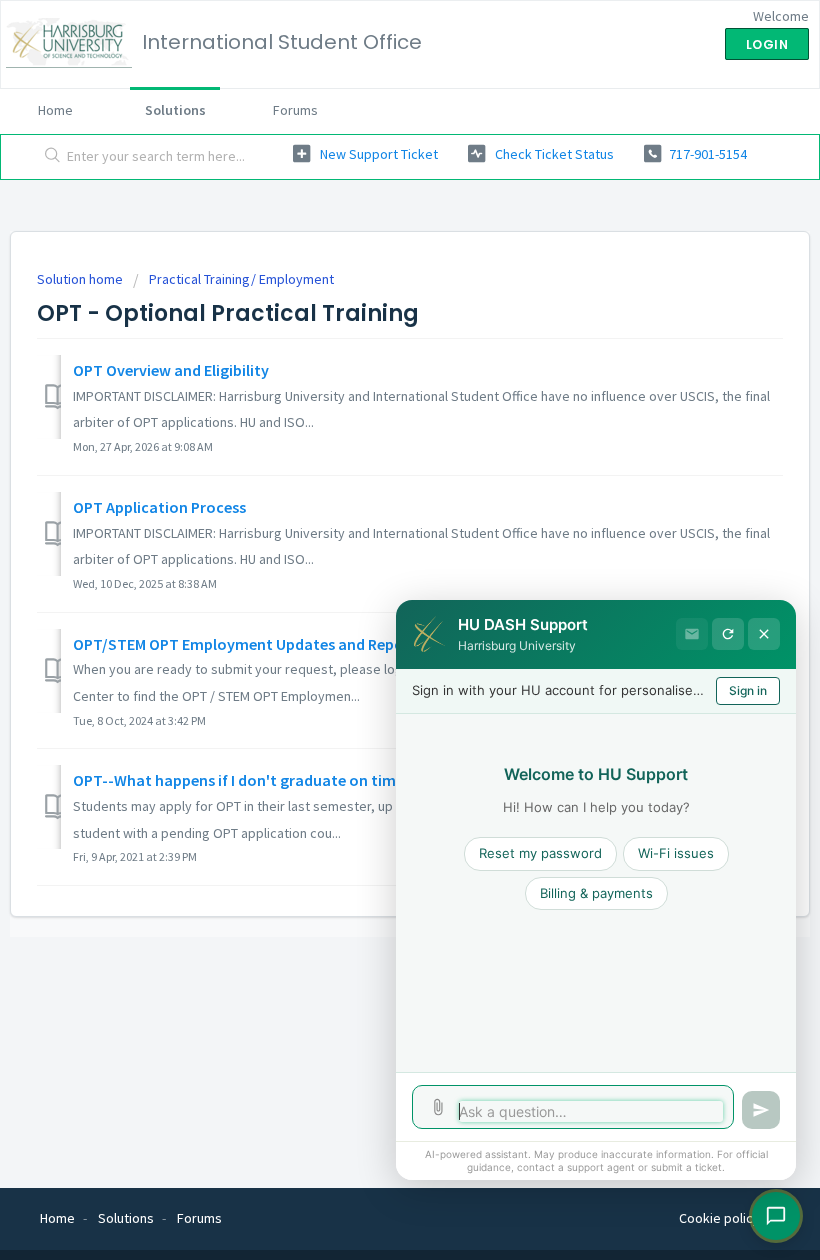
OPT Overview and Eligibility (171, 370)
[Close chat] (764, 634)
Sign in (748, 690)
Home (55, 110)
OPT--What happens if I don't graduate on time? (242, 780)
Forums (295, 110)
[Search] (48, 157)
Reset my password (540, 853)
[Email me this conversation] (692, 634)
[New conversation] (728, 634)
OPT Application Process (159, 507)
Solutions (175, 110)
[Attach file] (438, 1107)
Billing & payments (596, 893)
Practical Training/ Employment (241, 279)
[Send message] (761, 1110)
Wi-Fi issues (676, 853)
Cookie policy (719, 1218)
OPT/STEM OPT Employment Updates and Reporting (256, 644)
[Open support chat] (776, 1216)
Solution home (81, 279)
